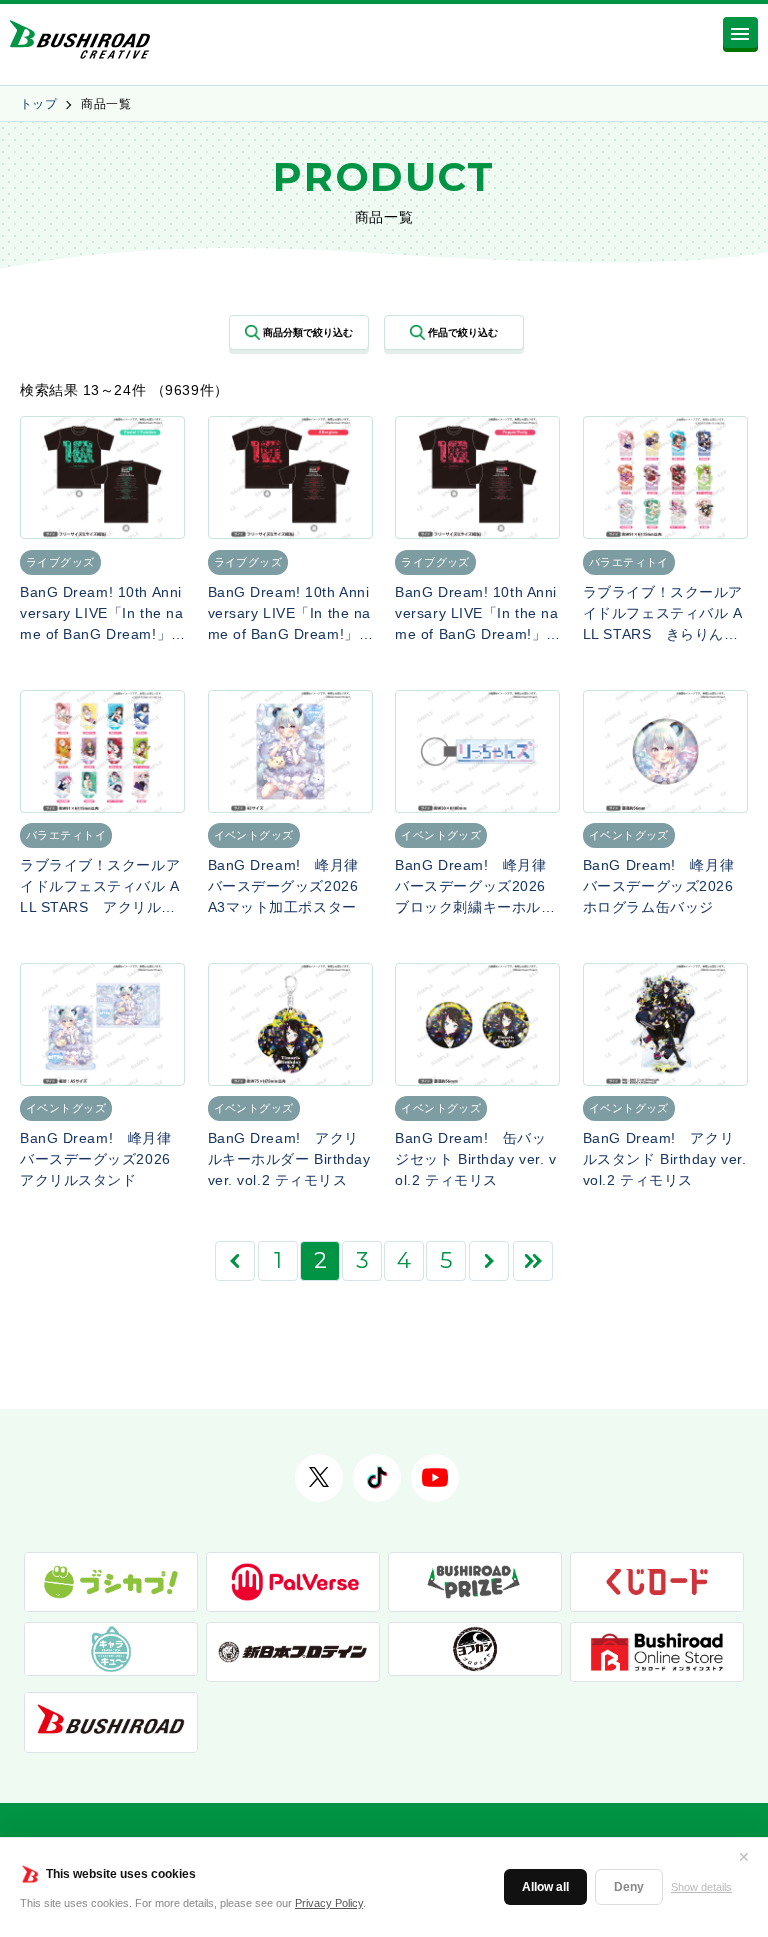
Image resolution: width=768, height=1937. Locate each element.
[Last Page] (533, 1261)
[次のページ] (489, 1261)
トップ (38, 104)
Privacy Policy (329, 1903)
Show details (701, 1887)
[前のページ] (235, 1261)
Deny (629, 1887)
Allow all (545, 1887)
